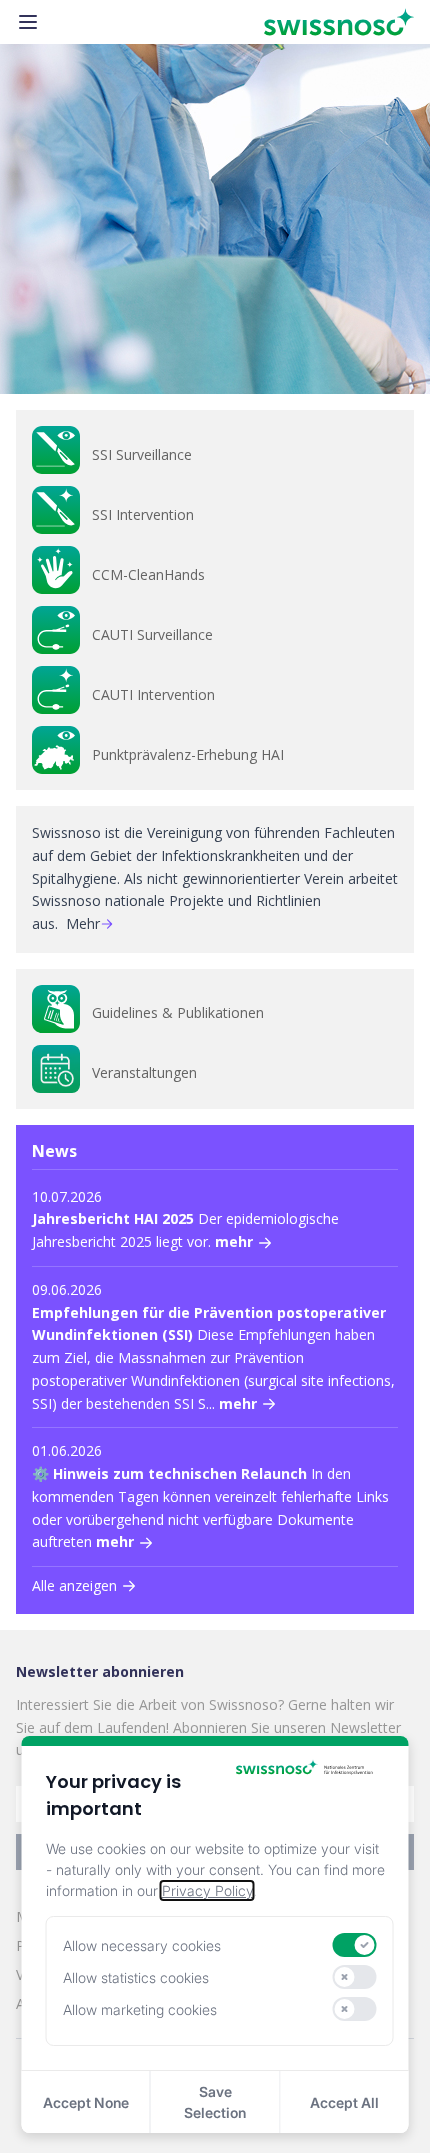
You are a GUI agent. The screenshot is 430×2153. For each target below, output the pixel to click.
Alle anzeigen (74, 1585)
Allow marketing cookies (140, 2009)
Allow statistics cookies (136, 1977)
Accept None (86, 2102)
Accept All (344, 2102)
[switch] (355, 1945)
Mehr (83, 923)
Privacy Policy (207, 1890)
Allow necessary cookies (142, 1945)
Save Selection (215, 2102)
